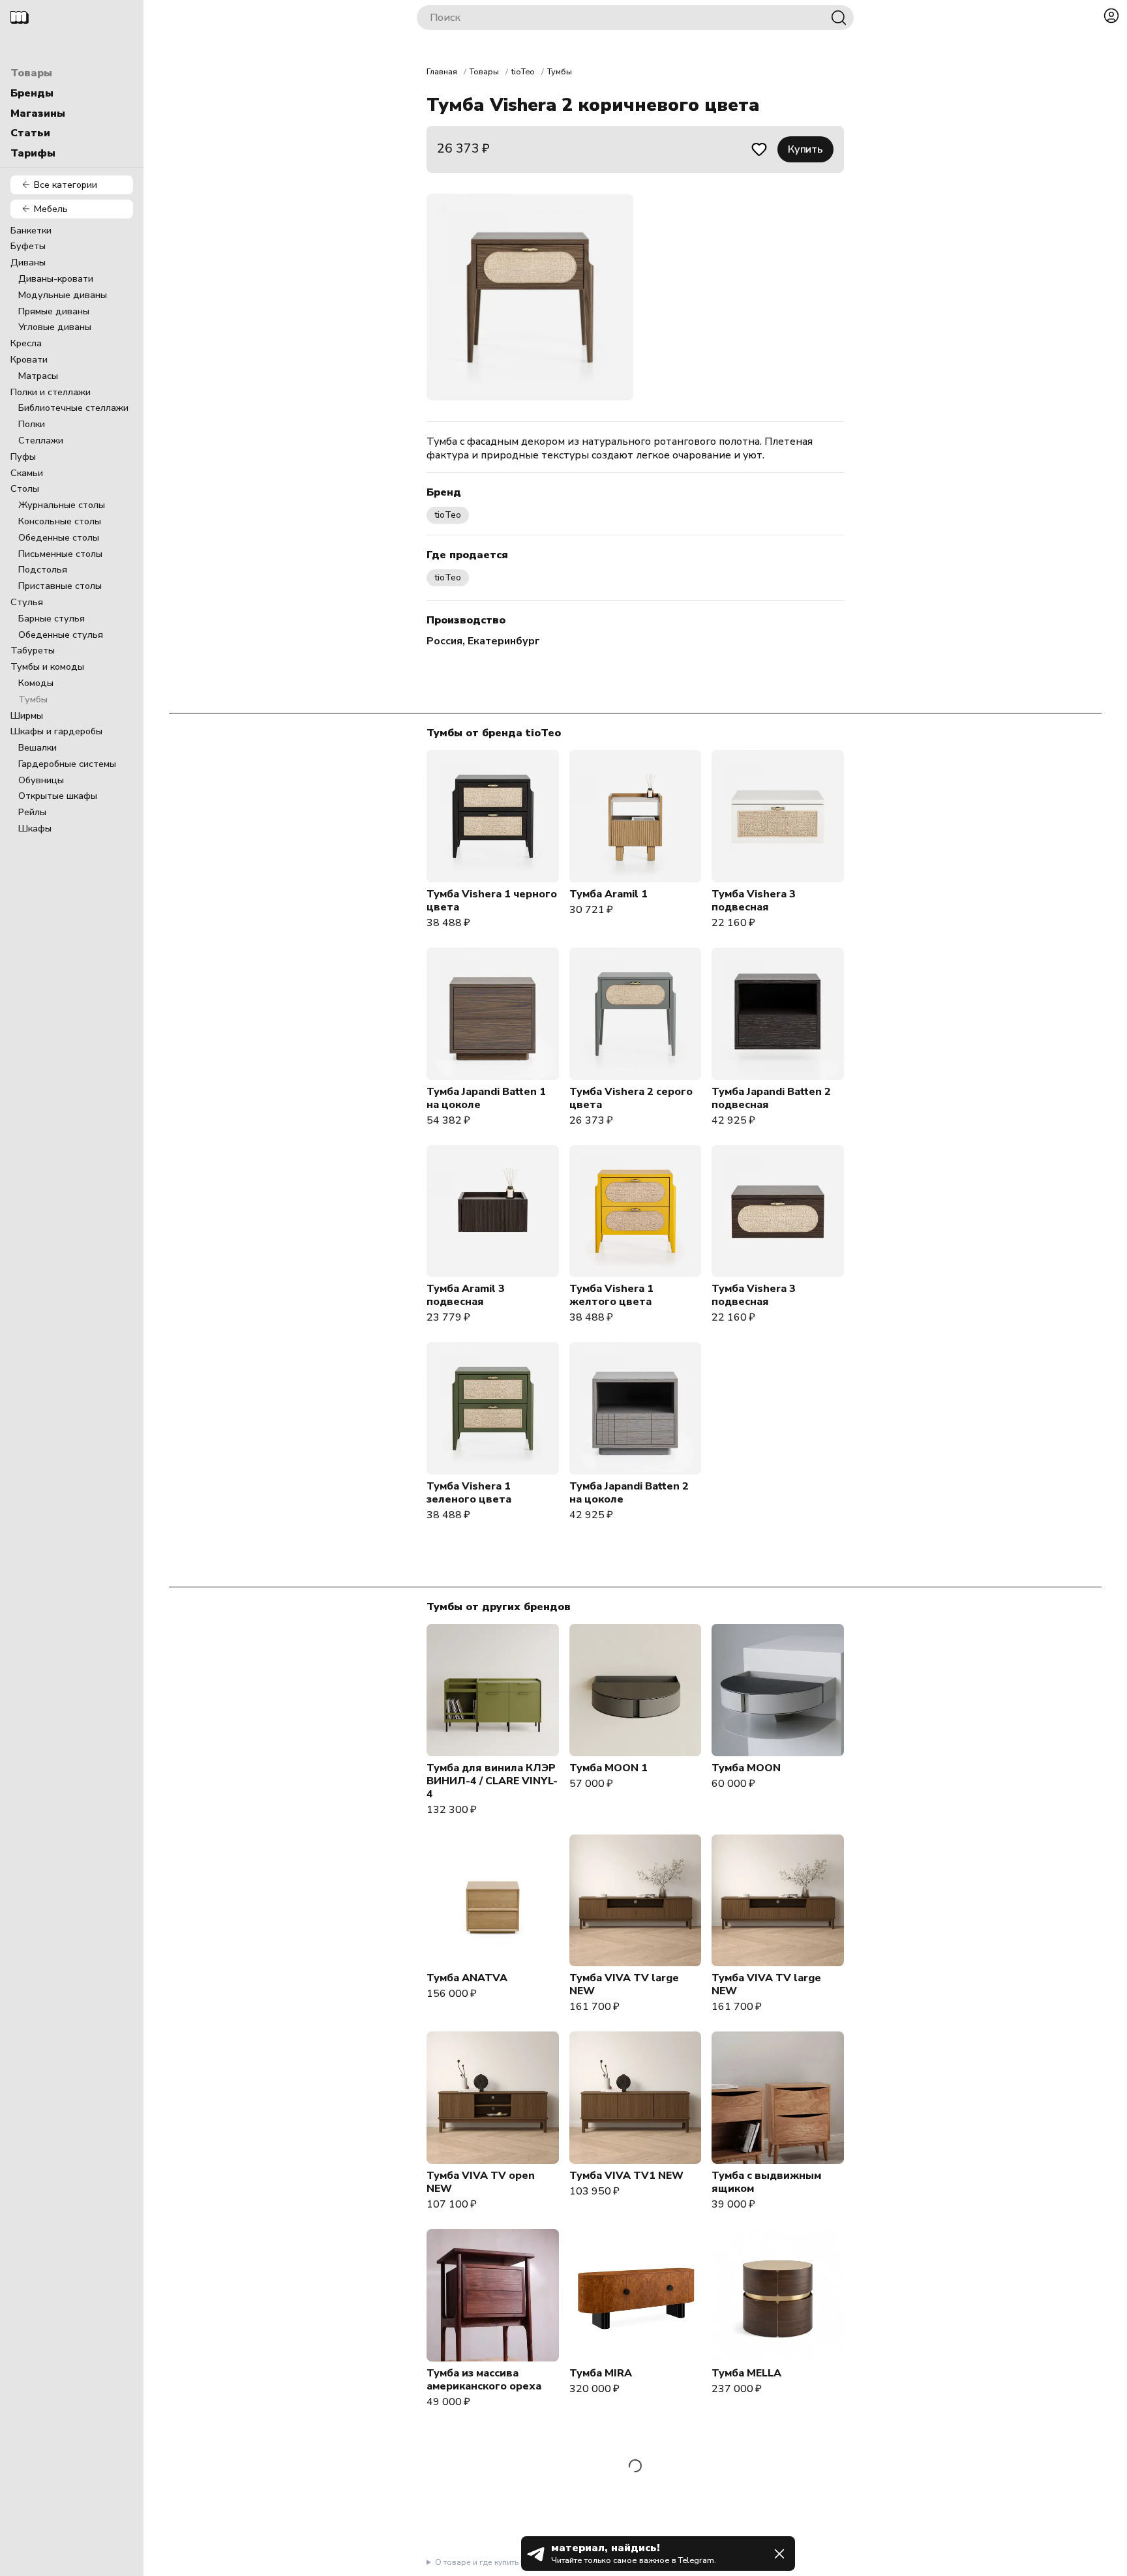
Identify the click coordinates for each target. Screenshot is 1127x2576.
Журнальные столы (62, 505)
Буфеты (28, 246)
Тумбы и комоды (47, 666)
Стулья (27, 602)
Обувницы (41, 780)
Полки (32, 424)
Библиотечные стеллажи (73, 408)
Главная (442, 72)
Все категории (66, 185)
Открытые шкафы (58, 796)
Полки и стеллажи (51, 392)
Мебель (51, 209)
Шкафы (35, 828)
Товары (31, 73)
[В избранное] (759, 149)
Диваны (28, 262)
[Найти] (839, 18)
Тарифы (33, 153)
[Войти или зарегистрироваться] (1111, 16)
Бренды (32, 93)
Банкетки (31, 230)
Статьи (30, 133)
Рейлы (32, 812)
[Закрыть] (779, 2554)
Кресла (26, 343)
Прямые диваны (54, 311)
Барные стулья (52, 618)
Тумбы (33, 699)
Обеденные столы (59, 537)
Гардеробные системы (67, 764)
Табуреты (33, 650)
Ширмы (27, 715)
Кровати (29, 359)
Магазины (38, 113)
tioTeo (523, 72)
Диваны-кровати (56, 278)
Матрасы (38, 376)
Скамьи (27, 473)
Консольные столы (60, 521)
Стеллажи (41, 440)
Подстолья (43, 569)
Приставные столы (60, 586)
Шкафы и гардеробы (56, 731)
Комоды (36, 683)
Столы (25, 488)
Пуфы (23, 457)
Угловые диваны (55, 327)
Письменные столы (60, 554)
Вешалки (38, 747)
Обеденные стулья (61, 635)
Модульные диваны (63, 295)
